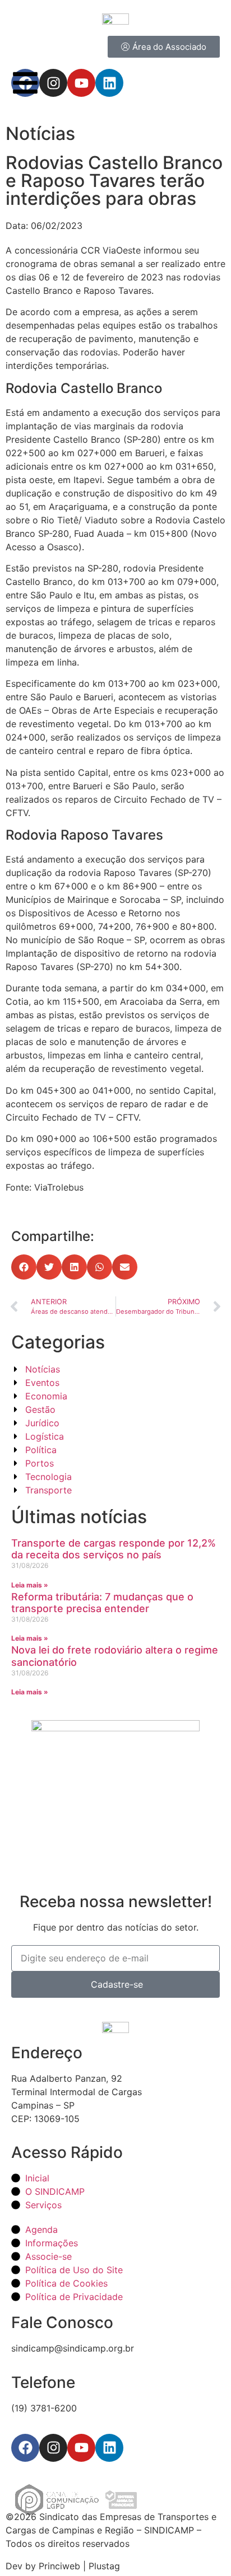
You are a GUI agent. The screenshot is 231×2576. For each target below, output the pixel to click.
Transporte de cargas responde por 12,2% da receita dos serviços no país (114, 1549)
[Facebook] (25, 2448)
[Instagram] (53, 2448)
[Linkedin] (109, 2448)
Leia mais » (30, 1585)
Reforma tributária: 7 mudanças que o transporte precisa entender (102, 1603)
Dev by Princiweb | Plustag (63, 2566)
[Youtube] (81, 2448)
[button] (24, 1267)
